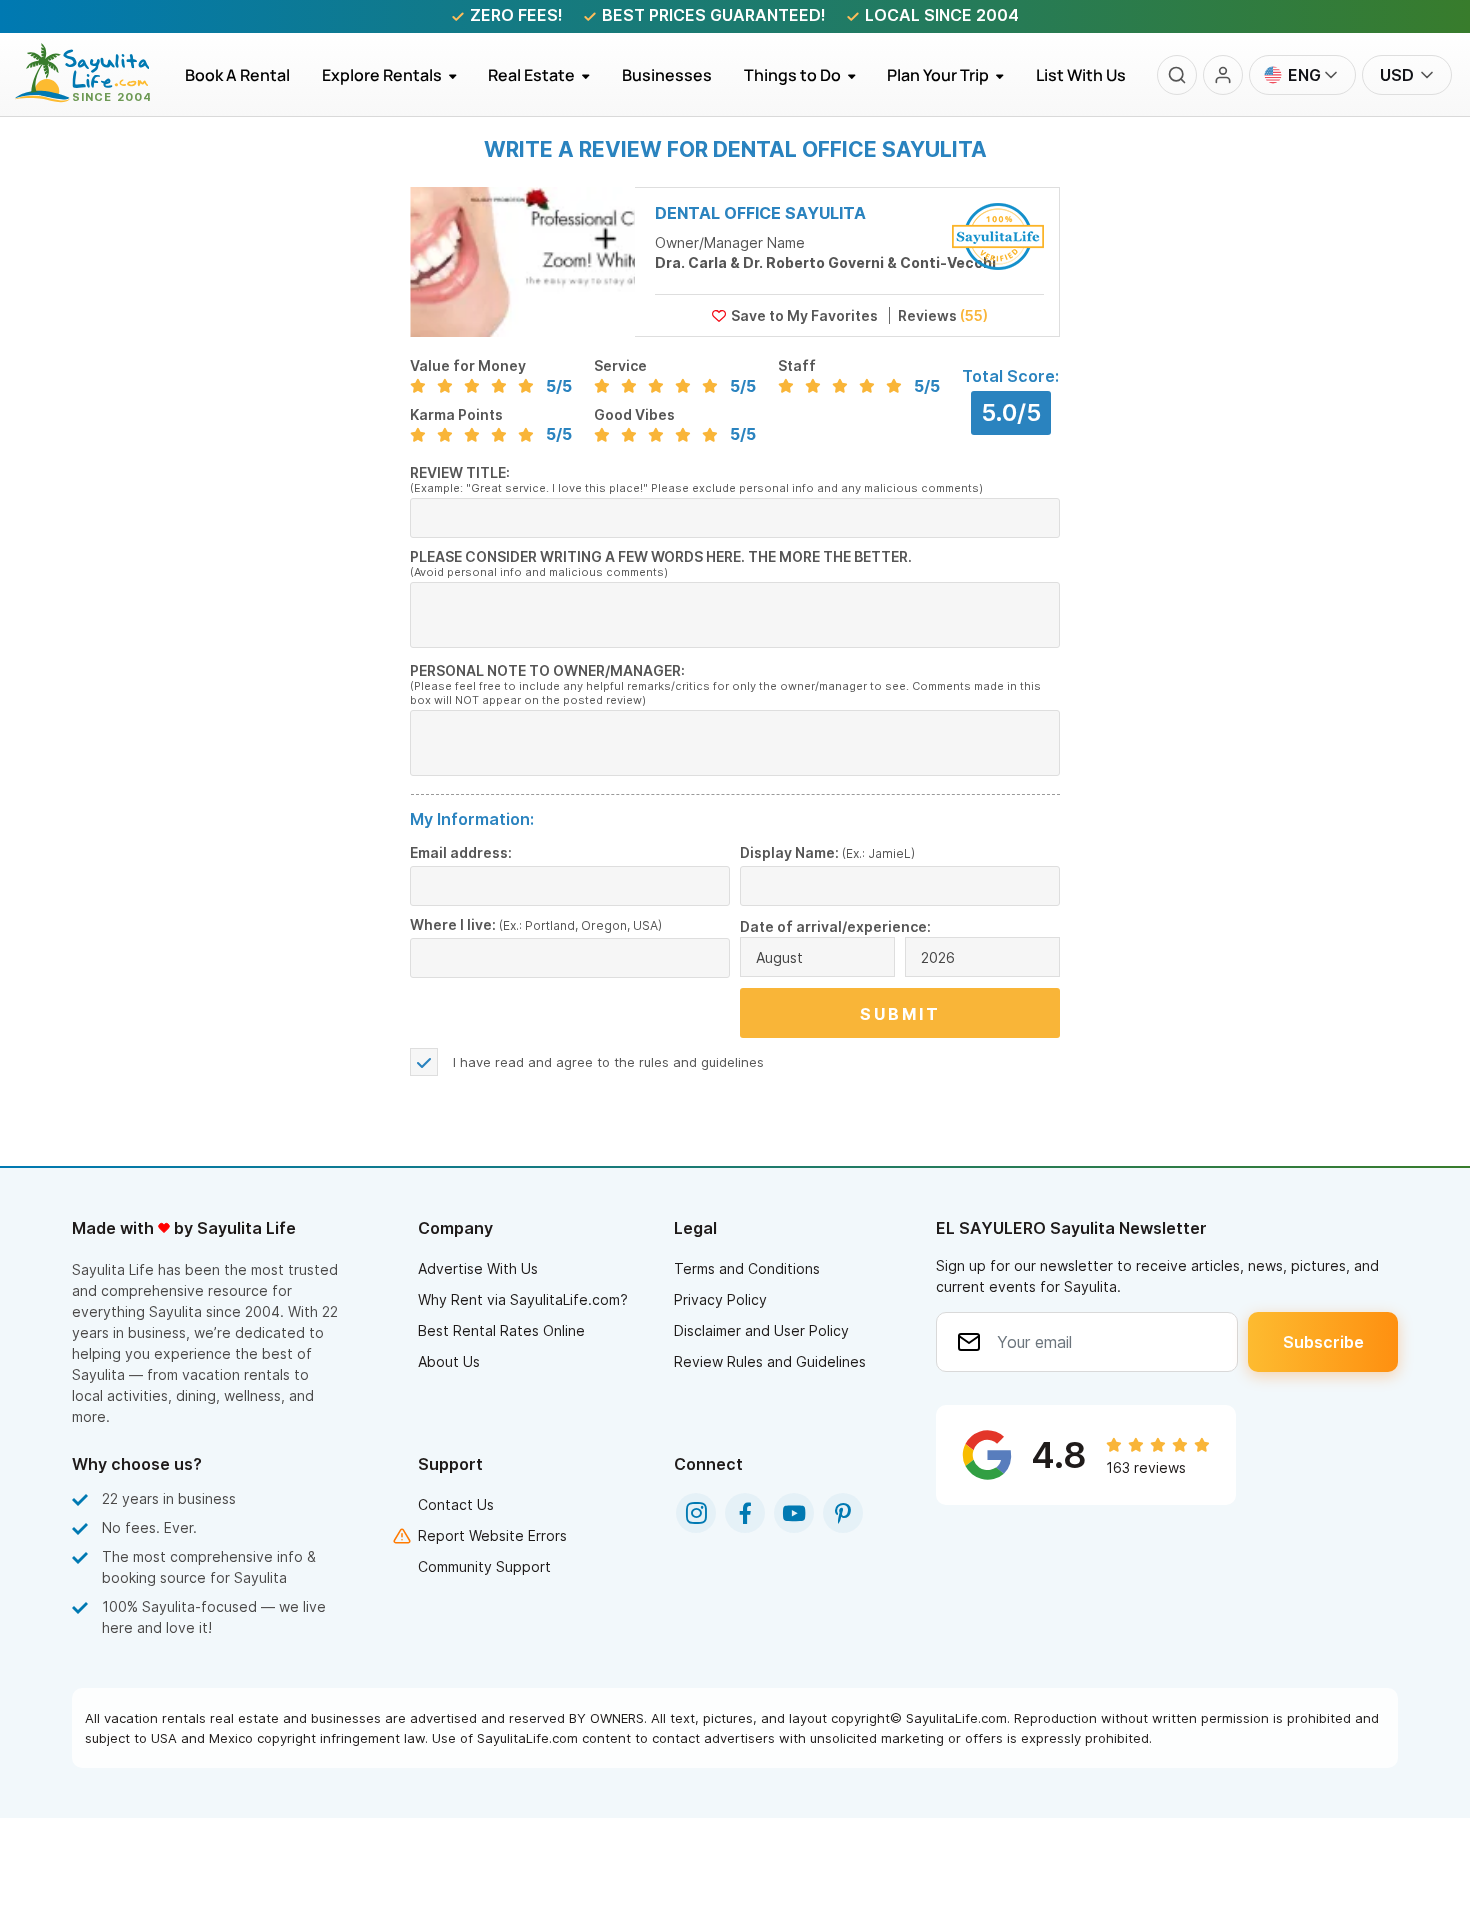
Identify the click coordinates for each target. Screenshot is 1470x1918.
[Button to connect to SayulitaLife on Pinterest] (843, 1513)
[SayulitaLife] (94, 97)
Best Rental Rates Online (501, 1330)
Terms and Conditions (747, 1268)
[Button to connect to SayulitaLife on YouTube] (794, 1513)
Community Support (484, 1566)
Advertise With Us (478, 1268)
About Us (449, 1361)
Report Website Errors (492, 1535)
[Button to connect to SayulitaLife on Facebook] (745, 1513)
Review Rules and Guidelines (770, 1361)
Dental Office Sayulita (760, 213)
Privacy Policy (720, 1299)
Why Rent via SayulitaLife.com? (523, 1299)
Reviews (941, 315)
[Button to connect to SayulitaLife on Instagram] (696, 1513)
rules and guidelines (701, 1062)
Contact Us (456, 1504)
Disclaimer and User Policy (761, 1330)
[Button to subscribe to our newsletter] (1323, 1342)
